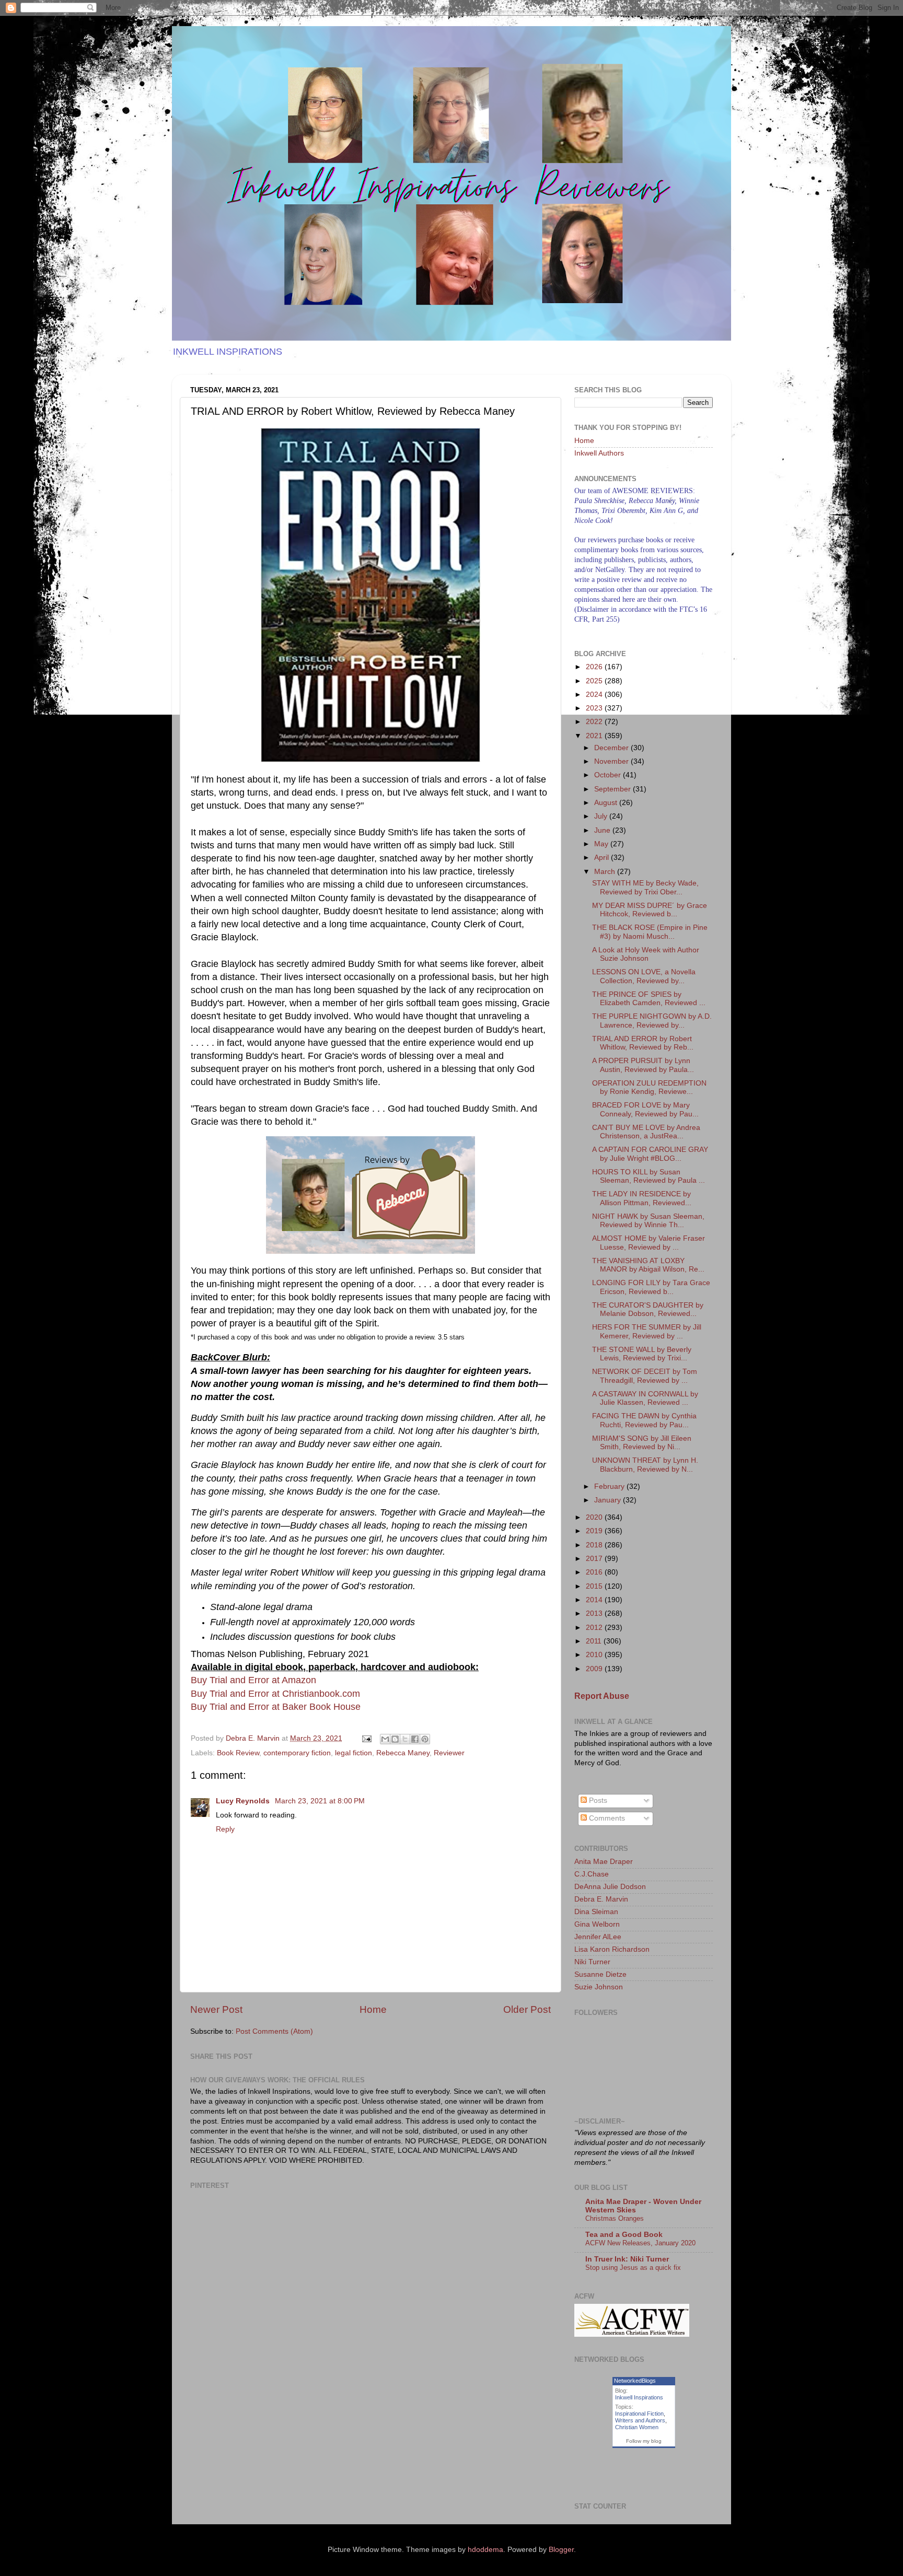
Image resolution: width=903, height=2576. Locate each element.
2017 (595, 1559)
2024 (595, 695)
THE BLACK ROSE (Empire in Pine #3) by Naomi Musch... (650, 932)
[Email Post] (366, 1738)
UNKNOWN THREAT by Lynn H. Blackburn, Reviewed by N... (645, 1465)
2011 (595, 1641)
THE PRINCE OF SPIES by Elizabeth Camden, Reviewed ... (649, 999)
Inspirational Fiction (639, 2414)
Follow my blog (644, 2441)
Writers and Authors (640, 2420)
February (610, 1487)
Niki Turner (592, 1962)
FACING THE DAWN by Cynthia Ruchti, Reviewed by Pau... (644, 1420)
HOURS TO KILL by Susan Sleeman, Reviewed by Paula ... (649, 1176)
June (603, 830)
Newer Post (216, 2009)
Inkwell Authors (599, 453)
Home (373, 2009)
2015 (595, 1586)
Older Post (527, 2009)
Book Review (238, 1753)
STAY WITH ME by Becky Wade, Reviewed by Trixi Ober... (645, 887)
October (609, 775)
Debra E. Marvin (601, 1899)
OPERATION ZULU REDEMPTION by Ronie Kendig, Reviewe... (649, 1087)
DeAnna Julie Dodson (610, 1887)
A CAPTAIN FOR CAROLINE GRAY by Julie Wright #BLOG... (650, 1154)
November (612, 761)
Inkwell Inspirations (639, 2397)
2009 (595, 1669)
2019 (595, 1531)
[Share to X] (405, 1739)
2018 (595, 1545)
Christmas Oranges (615, 2218)
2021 (595, 736)
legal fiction (354, 1753)
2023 (595, 708)
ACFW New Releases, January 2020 (640, 2243)
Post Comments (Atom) (274, 2031)
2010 (595, 1655)
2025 (595, 681)
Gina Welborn (597, 1924)
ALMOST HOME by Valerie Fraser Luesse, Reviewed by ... (649, 1243)
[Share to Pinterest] (425, 1739)
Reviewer (449, 1753)
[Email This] (385, 1739)
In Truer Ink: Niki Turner (627, 2259)
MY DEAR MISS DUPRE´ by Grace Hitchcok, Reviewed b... (650, 910)
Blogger (561, 2550)
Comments (606, 1818)
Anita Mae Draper (604, 1862)
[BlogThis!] (395, 1739)
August (607, 803)
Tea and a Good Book (624, 2235)
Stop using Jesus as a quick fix (633, 2268)
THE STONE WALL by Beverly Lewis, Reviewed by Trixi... (642, 1354)
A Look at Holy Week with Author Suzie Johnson (646, 954)
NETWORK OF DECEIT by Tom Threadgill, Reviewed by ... (645, 1376)
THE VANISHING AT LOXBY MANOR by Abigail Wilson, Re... (648, 1265)
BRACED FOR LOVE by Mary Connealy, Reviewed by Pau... (645, 1109)
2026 (595, 667)
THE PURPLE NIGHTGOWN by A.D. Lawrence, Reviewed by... (652, 1021)
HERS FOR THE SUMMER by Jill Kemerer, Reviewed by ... (647, 1331)
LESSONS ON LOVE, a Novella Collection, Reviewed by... (644, 976)
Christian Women (637, 2427)
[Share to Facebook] (415, 1739)
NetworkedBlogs (635, 2381)
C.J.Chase (592, 1874)
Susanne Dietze (600, 1974)
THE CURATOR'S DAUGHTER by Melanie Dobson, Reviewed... (648, 1309)
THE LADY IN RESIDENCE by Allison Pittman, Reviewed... (642, 1198)
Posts (597, 1800)
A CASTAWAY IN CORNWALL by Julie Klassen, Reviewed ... (645, 1398)
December (612, 748)
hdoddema (485, 2550)
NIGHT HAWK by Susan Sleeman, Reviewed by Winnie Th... (648, 1221)
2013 (595, 1613)
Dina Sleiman (596, 1912)
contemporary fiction (297, 1753)
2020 (595, 1517)
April (603, 858)
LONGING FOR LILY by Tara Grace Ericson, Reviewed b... (651, 1287)
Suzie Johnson (599, 1987)
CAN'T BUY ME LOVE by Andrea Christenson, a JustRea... (646, 1132)
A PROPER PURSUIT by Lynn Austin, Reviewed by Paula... (643, 1065)
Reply (225, 1829)
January (609, 1500)
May (602, 844)
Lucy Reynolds (244, 1801)
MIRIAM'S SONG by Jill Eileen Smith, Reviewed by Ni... (642, 1443)
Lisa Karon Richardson (612, 1949)
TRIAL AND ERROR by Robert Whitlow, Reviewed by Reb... (643, 1043)
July (602, 816)
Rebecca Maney (403, 1753)
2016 (595, 1572)
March (606, 872)
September (613, 789)
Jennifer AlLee (598, 1937)
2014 (595, 1600)
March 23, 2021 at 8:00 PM (320, 1801)
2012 (595, 1628)
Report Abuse (602, 1696)
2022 (595, 722)
